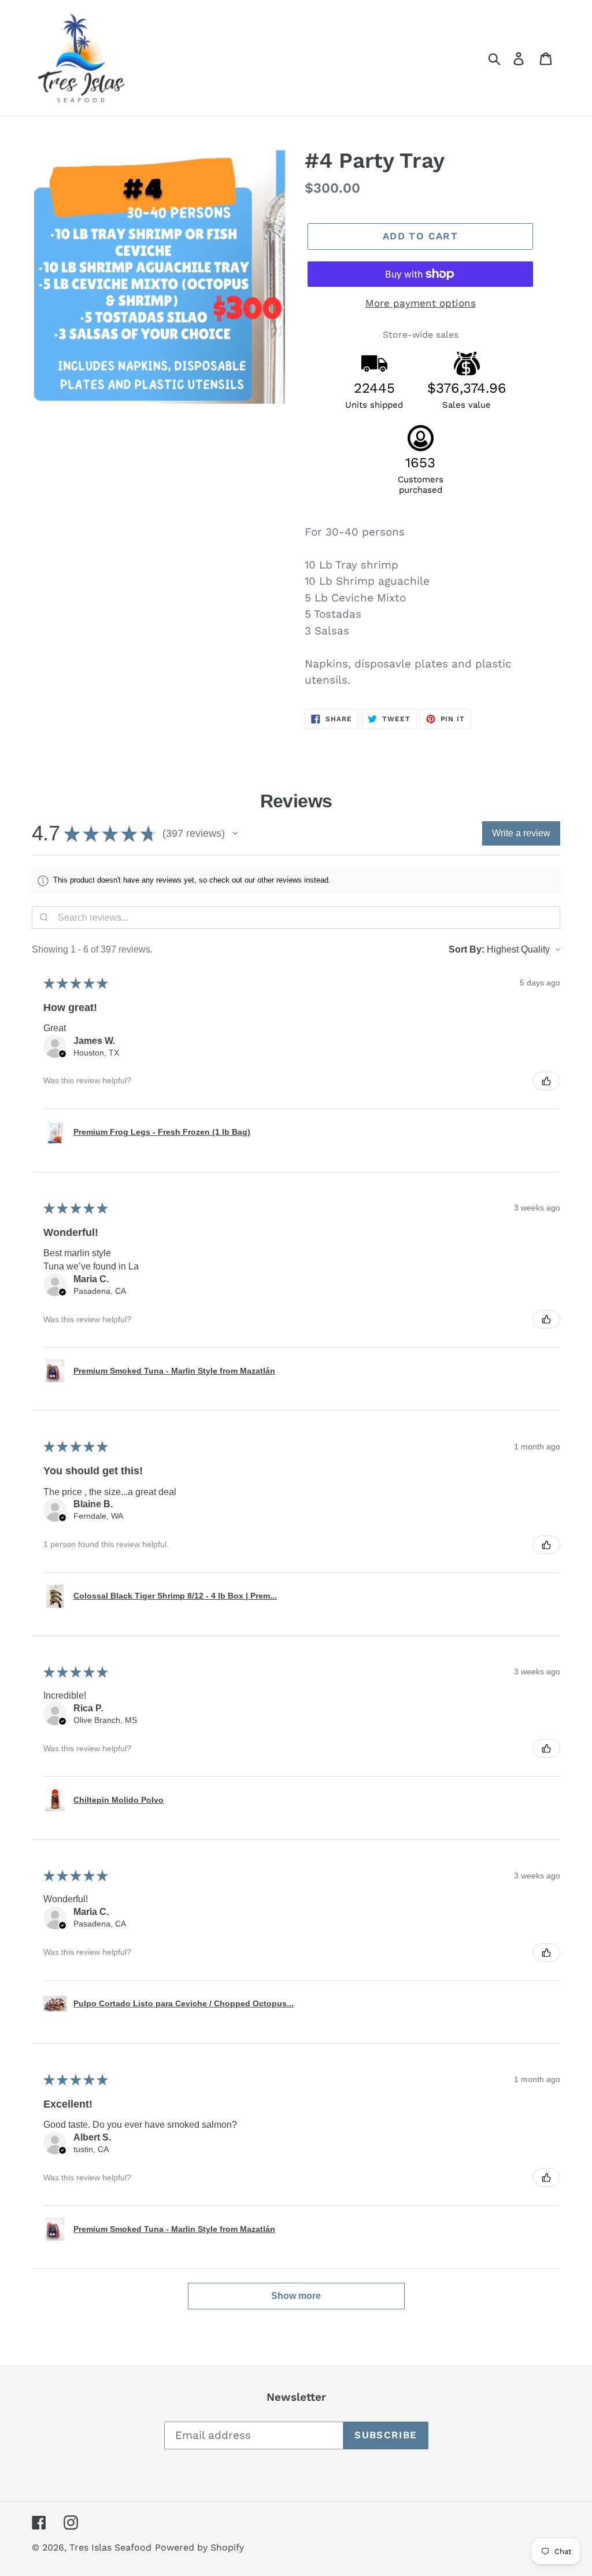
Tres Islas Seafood (110, 2547)
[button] (235, 833)
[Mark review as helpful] (546, 1081)
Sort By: (467, 949)
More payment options (421, 303)
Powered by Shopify (199, 2547)
